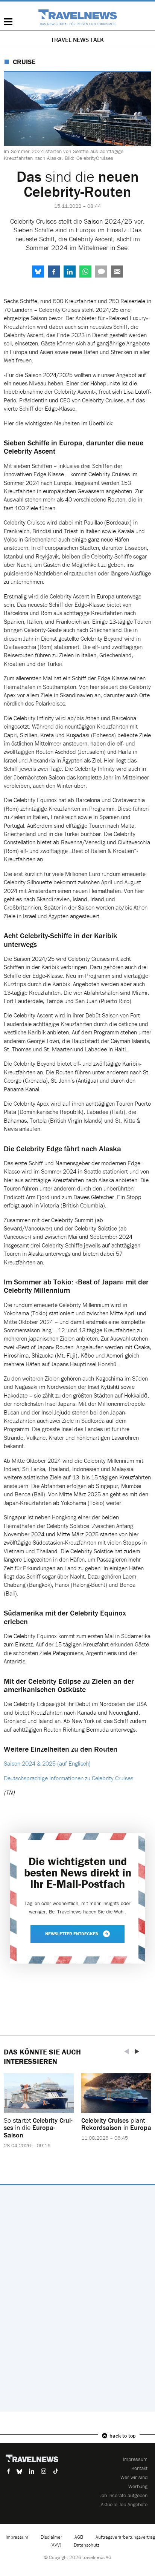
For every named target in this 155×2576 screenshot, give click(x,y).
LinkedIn (70, 272)
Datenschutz (87, 2545)
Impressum (135, 2459)
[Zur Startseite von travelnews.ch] (78, 17)
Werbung (138, 2486)
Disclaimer (51, 2537)
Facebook (54, 272)
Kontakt (139, 2468)
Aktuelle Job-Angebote (124, 2504)
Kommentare (101, 272)
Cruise (24, 62)
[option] (39, 2115)
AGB (79, 2537)
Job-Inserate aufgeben (124, 2495)
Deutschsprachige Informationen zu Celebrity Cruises (68, 1778)
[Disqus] (77, 2298)
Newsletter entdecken (72, 1934)
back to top (123, 2436)
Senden (117, 272)
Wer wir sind (134, 2477)
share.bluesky (38, 272)
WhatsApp (85, 272)
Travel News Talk (77, 40)
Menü (8, 22)
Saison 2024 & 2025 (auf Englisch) (47, 1763)
